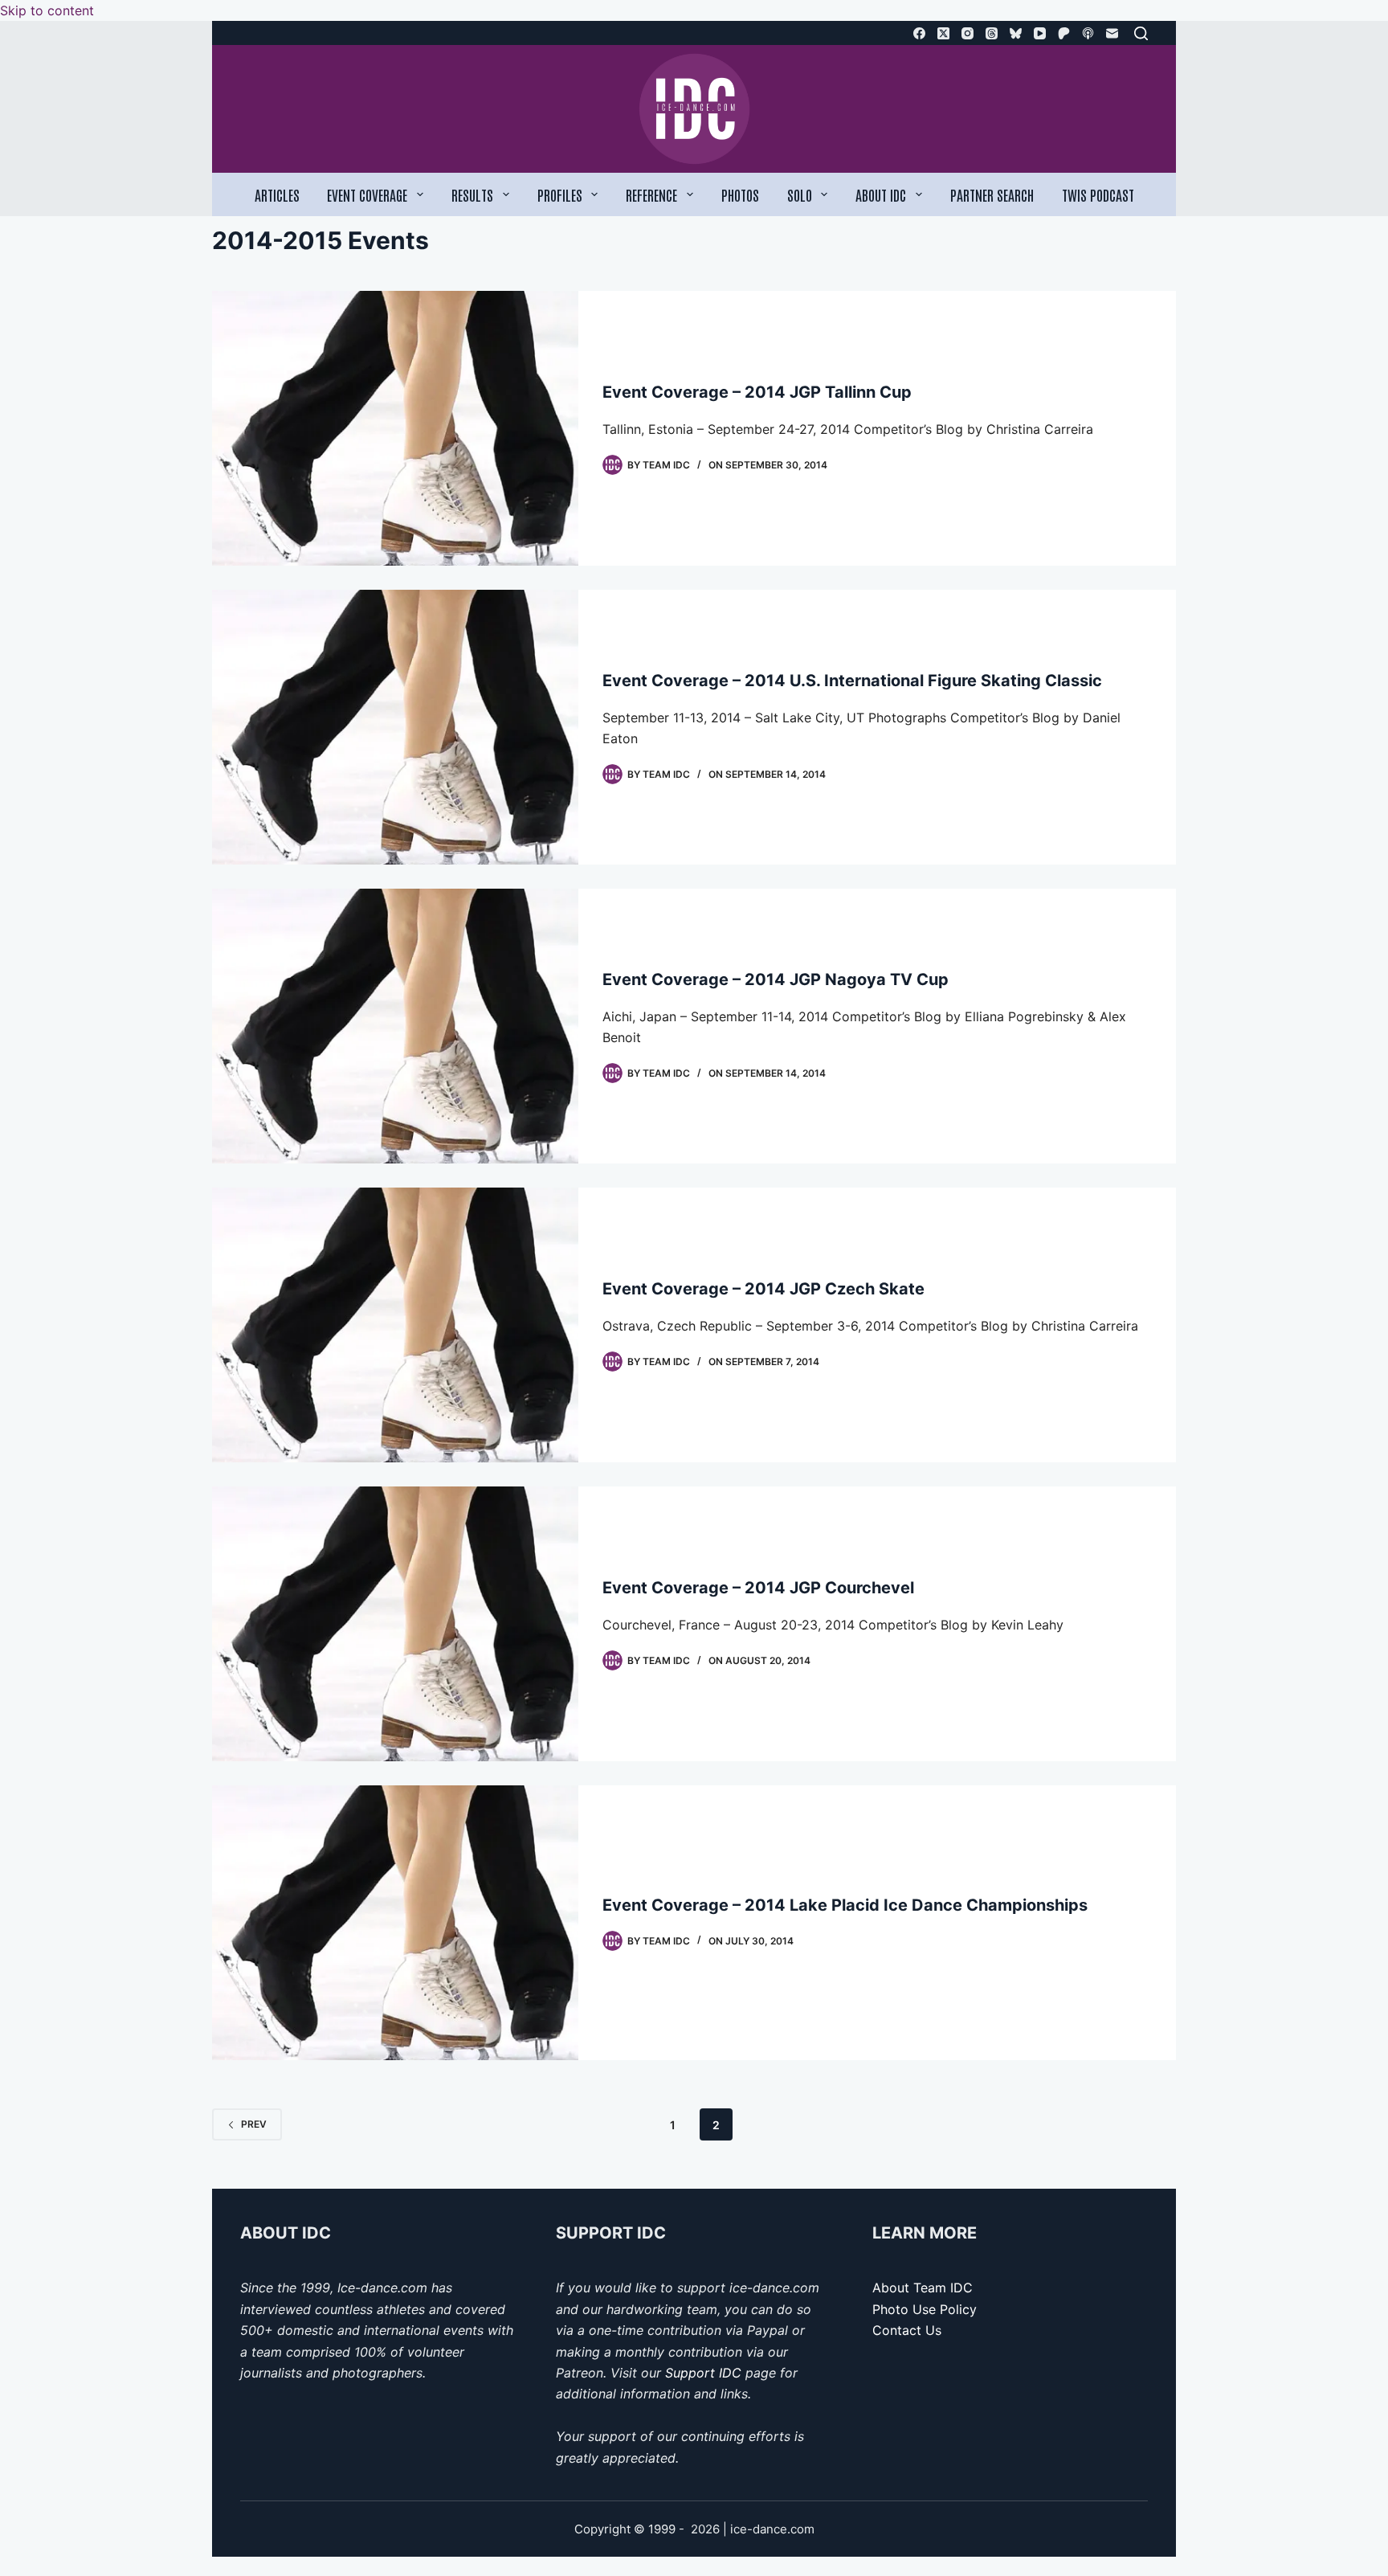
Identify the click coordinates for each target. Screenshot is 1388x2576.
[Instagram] (968, 33)
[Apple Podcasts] (1088, 33)
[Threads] (992, 33)
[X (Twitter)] (943, 33)
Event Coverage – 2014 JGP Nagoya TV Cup (776, 979)
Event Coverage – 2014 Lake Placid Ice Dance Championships (845, 1905)
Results (472, 194)
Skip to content (47, 10)
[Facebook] (919, 33)
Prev (254, 2124)
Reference (651, 194)
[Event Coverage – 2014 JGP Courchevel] (395, 1624)
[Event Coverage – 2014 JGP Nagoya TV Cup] (395, 1026)
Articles (277, 194)
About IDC (881, 194)
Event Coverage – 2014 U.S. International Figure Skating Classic (852, 681)
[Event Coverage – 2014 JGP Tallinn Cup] (395, 428)
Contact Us (907, 2330)
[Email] (1112, 33)
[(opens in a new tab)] (395, 1923)
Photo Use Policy (925, 2309)
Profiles (560, 194)
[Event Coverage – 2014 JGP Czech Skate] (395, 1325)
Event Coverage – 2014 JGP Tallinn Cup (757, 392)
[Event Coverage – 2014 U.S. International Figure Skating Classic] (395, 727)
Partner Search (992, 194)
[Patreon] (1064, 33)
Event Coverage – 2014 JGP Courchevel (758, 1588)
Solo (800, 194)
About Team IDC (923, 2288)
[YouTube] (1040, 33)
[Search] (1141, 33)
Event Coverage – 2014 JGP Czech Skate (763, 1289)
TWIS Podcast (1098, 194)
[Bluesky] (1016, 33)
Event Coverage (367, 194)
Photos (740, 194)
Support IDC (703, 2373)
